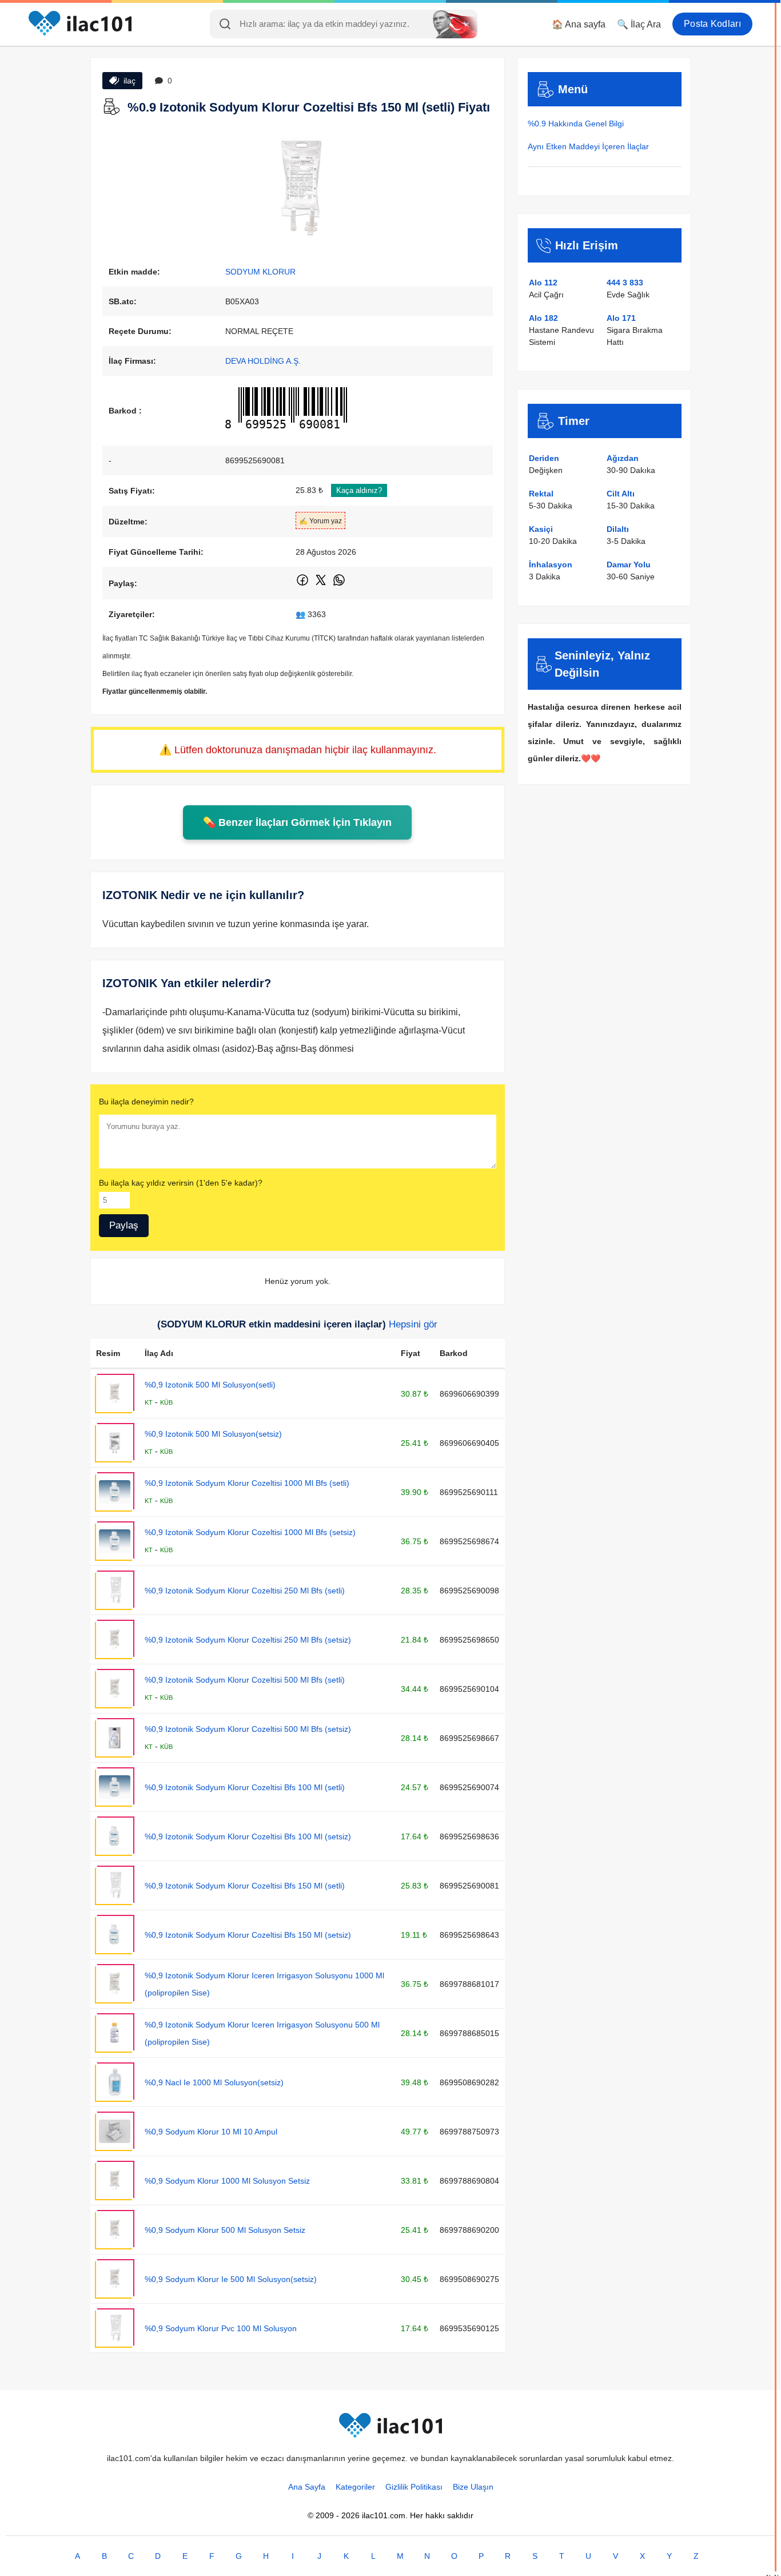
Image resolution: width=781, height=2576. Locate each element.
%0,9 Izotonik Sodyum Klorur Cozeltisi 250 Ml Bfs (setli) (245, 1591)
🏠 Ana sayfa (579, 24)
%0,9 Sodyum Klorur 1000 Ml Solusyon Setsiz (227, 2181)
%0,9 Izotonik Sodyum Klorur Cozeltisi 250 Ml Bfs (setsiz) (248, 1640)
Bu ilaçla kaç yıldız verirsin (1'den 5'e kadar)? (181, 1183)
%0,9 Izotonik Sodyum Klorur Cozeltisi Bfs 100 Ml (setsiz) (248, 1836)
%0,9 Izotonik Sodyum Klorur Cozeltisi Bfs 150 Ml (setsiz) (248, 1935)
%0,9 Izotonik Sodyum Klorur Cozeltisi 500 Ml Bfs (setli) (245, 1680)
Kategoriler (355, 2487)
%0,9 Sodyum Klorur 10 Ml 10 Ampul (211, 2132)
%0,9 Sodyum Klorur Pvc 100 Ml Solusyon (221, 2328)
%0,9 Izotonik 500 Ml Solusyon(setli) (210, 1385)
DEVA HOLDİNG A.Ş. (263, 361)
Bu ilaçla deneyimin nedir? (146, 1102)
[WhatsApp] (339, 585)
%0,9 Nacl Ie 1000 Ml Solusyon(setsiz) (214, 2082)
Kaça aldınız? (359, 490)
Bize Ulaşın (473, 2487)
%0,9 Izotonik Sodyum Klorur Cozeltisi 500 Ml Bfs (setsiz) (248, 1729)
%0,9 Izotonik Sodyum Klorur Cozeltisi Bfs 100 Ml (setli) (245, 1787)
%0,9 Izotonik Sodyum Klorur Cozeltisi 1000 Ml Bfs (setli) (247, 1483)
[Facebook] (303, 585)
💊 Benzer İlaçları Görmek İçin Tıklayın (297, 822)
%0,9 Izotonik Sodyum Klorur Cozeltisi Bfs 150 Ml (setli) (245, 1886)
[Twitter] (322, 585)
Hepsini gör (413, 1324)
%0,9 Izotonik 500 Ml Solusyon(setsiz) (213, 1434)
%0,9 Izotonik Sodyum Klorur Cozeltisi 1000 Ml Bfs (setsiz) (250, 1532)
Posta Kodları (712, 24)
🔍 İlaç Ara (639, 24)
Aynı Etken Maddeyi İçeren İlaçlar (588, 146)
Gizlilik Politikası (414, 2487)
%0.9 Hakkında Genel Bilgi (576, 124)
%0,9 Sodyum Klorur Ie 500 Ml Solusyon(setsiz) (231, 2279)
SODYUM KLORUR (260, 272)
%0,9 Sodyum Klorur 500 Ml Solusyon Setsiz (225, 2230)
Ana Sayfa (307, 2487)
